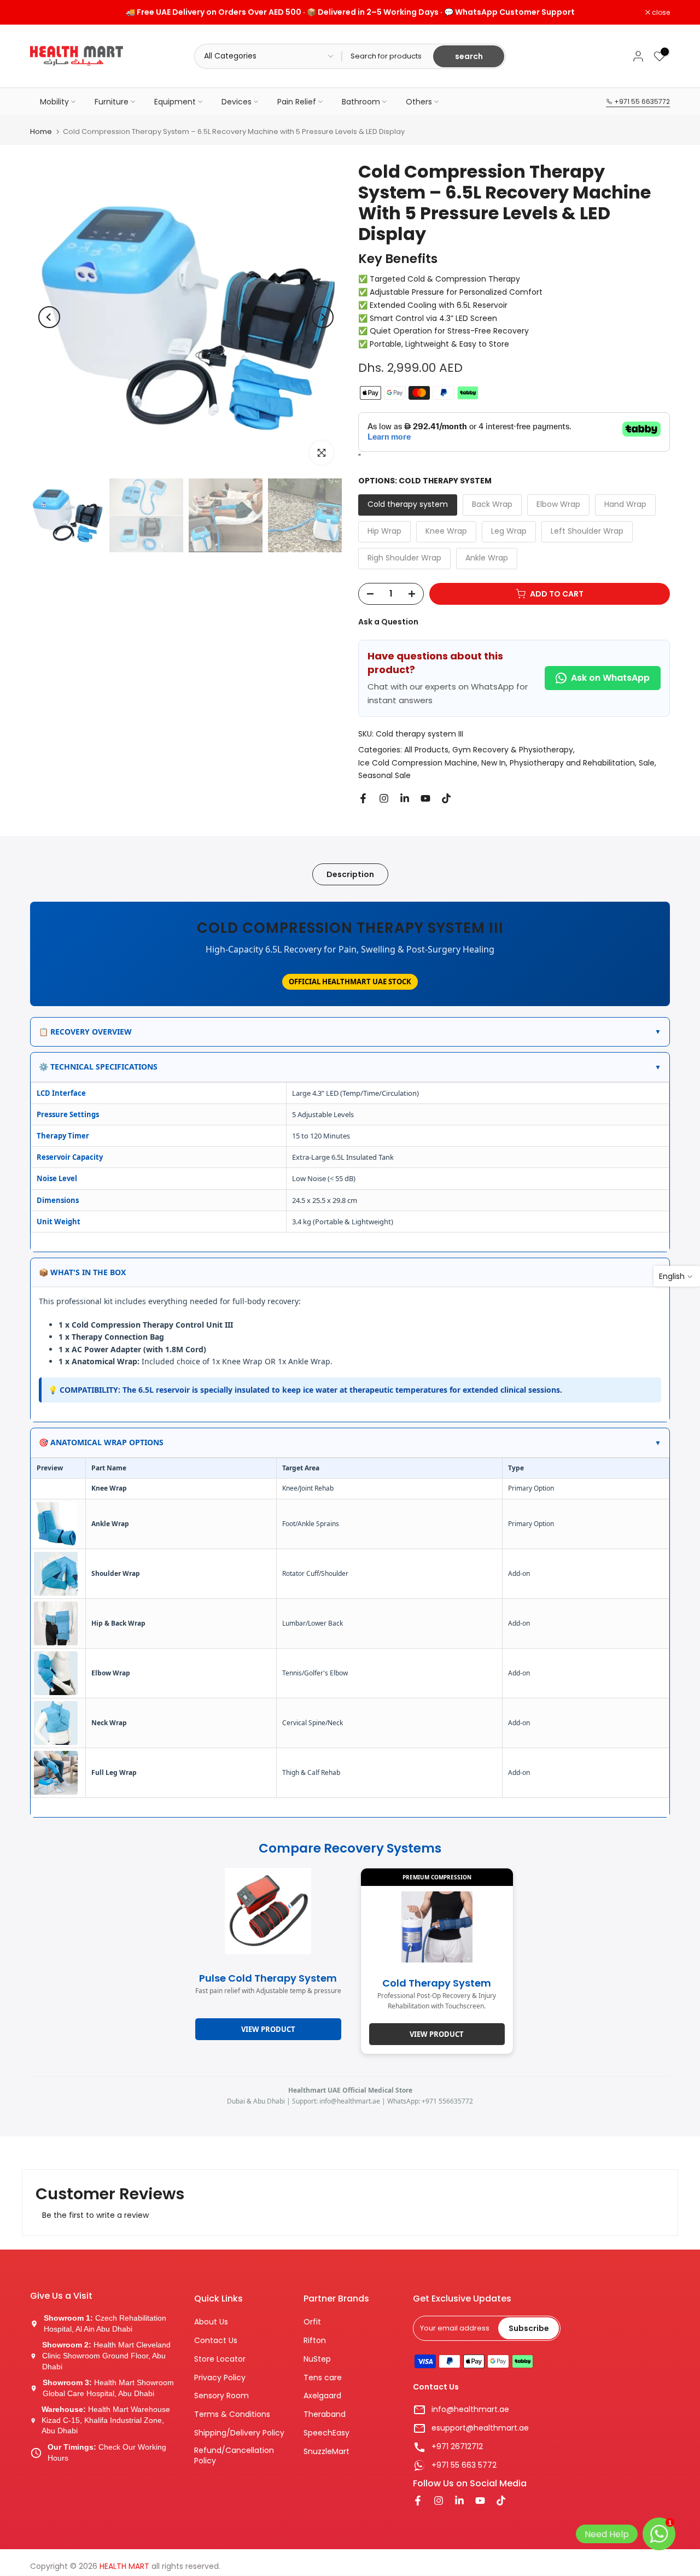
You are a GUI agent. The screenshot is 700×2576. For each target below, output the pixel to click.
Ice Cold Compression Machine (418, 763)
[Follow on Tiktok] (446, 798)
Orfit (312, 2322)
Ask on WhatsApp (610, 678)
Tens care (323, 2378)
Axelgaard (322, 2396)
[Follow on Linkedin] (405, 798)
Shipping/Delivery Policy (239, 2433)
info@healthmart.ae (470, 2409)
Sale (647, 763)
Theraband (325, 2414)
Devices (237, 102)
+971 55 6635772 (641, 101)
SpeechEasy (326, 2433)
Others (419, 102)
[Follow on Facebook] (363, 798)
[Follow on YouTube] (425, 798)
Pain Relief (297, 102)
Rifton (315, 2341)
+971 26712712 (457, 2447)
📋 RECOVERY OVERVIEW (350, 1032)
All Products (426, 750)
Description (350, 874)
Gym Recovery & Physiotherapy (513, 750)
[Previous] (49, 317)
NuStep (317, 2359)
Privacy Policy (220, 2378)
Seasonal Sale (384, 775)
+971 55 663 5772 (464, 2465)
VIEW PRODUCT (437, 2034)
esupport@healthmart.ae (480, 2428)
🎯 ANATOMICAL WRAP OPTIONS (350, 1442)
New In (494, 763)
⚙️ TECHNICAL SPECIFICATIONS (350, 1067)
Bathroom (361, 102)
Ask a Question (388, 622)
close (45, 13)
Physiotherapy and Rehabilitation (572, 763)
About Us (211, 2322)
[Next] (323, 317)
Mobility (54, 102)
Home (41, 132)
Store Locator (220, 2359)
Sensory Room (221, 2396)
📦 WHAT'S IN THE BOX (350, 1272)
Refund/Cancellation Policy (234, 2456)
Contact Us (216, 2341)
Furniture (112, 102)
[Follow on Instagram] (384, 798)
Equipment (175, 102)
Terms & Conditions (232, 2414)
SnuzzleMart (326, 2452)
